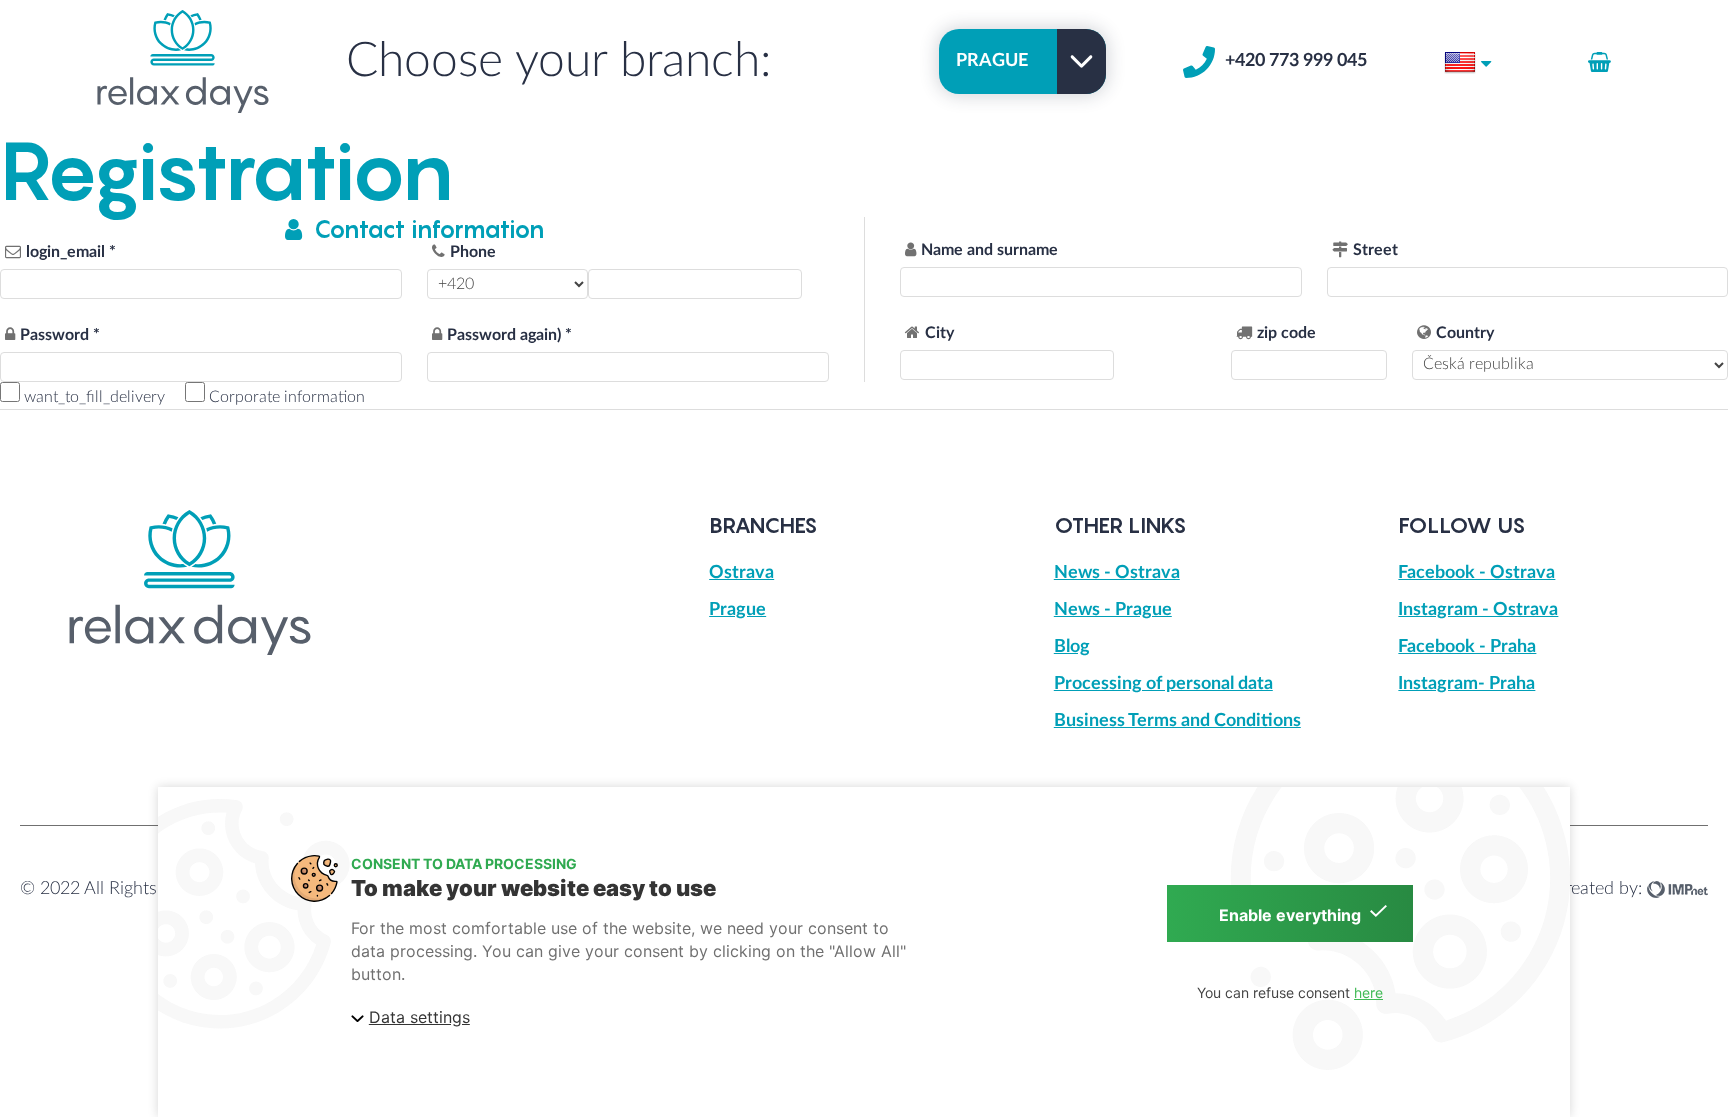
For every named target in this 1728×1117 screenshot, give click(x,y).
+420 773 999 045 (1296, 61)
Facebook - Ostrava (1476, 573)
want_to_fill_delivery (92, 397)
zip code (1286, 333)
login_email (65, 252)
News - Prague (1113, 610)
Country (1465, 333)
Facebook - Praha (1467, 647)
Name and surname (989, 250)
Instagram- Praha (1466, 684)
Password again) (504, 335)
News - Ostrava (1117, 573)
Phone (473, 252)
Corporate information (285, 397)
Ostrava (741, 573)
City (939, 333)
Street (1375, 250)
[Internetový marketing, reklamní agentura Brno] (1677, 889)
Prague (737, 610)
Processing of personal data (1163, 684)
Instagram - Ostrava (1478, 610)
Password (54, 335)
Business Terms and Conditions (1177, 721)
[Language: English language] (1467, 61)
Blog (1072, 647)
